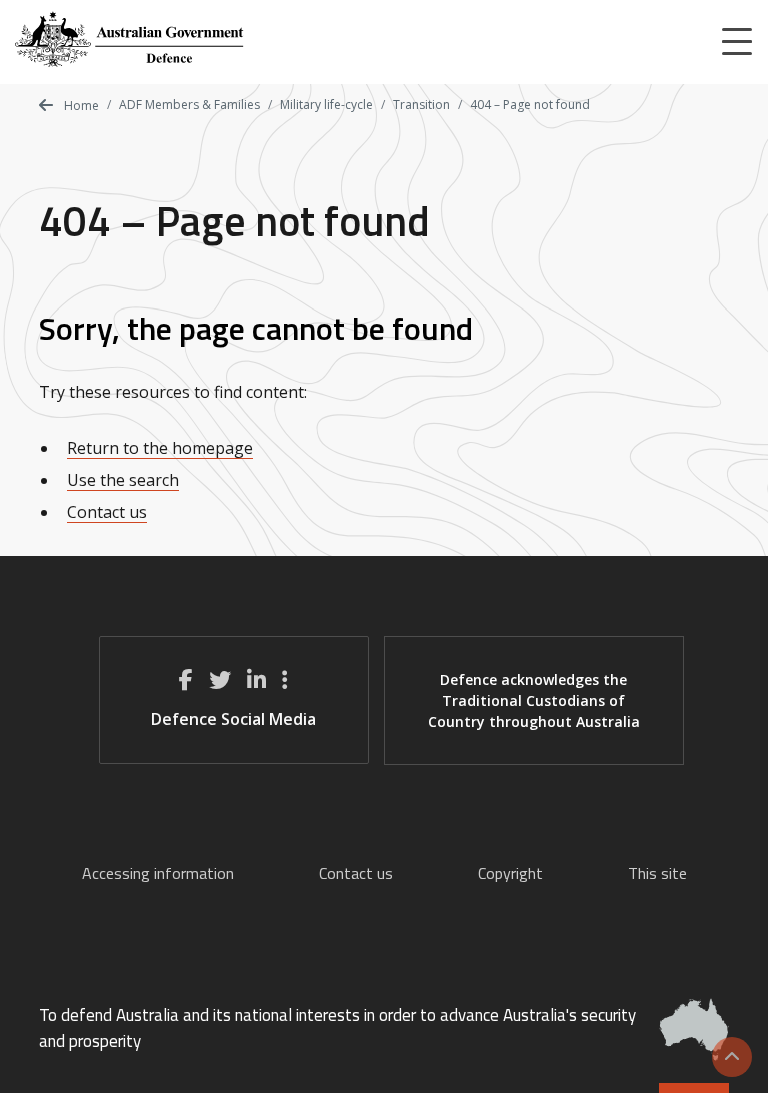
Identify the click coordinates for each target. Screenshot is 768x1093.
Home (80, 105)
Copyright (510, 873)
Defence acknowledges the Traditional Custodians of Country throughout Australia (534, 700)
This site (657, 873)
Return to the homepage (160, 448)
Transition (421, 104)
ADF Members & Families (189, 104)
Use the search (123, 480)
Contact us (107, 512)
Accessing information (158, 873)
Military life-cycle (326, 104)
